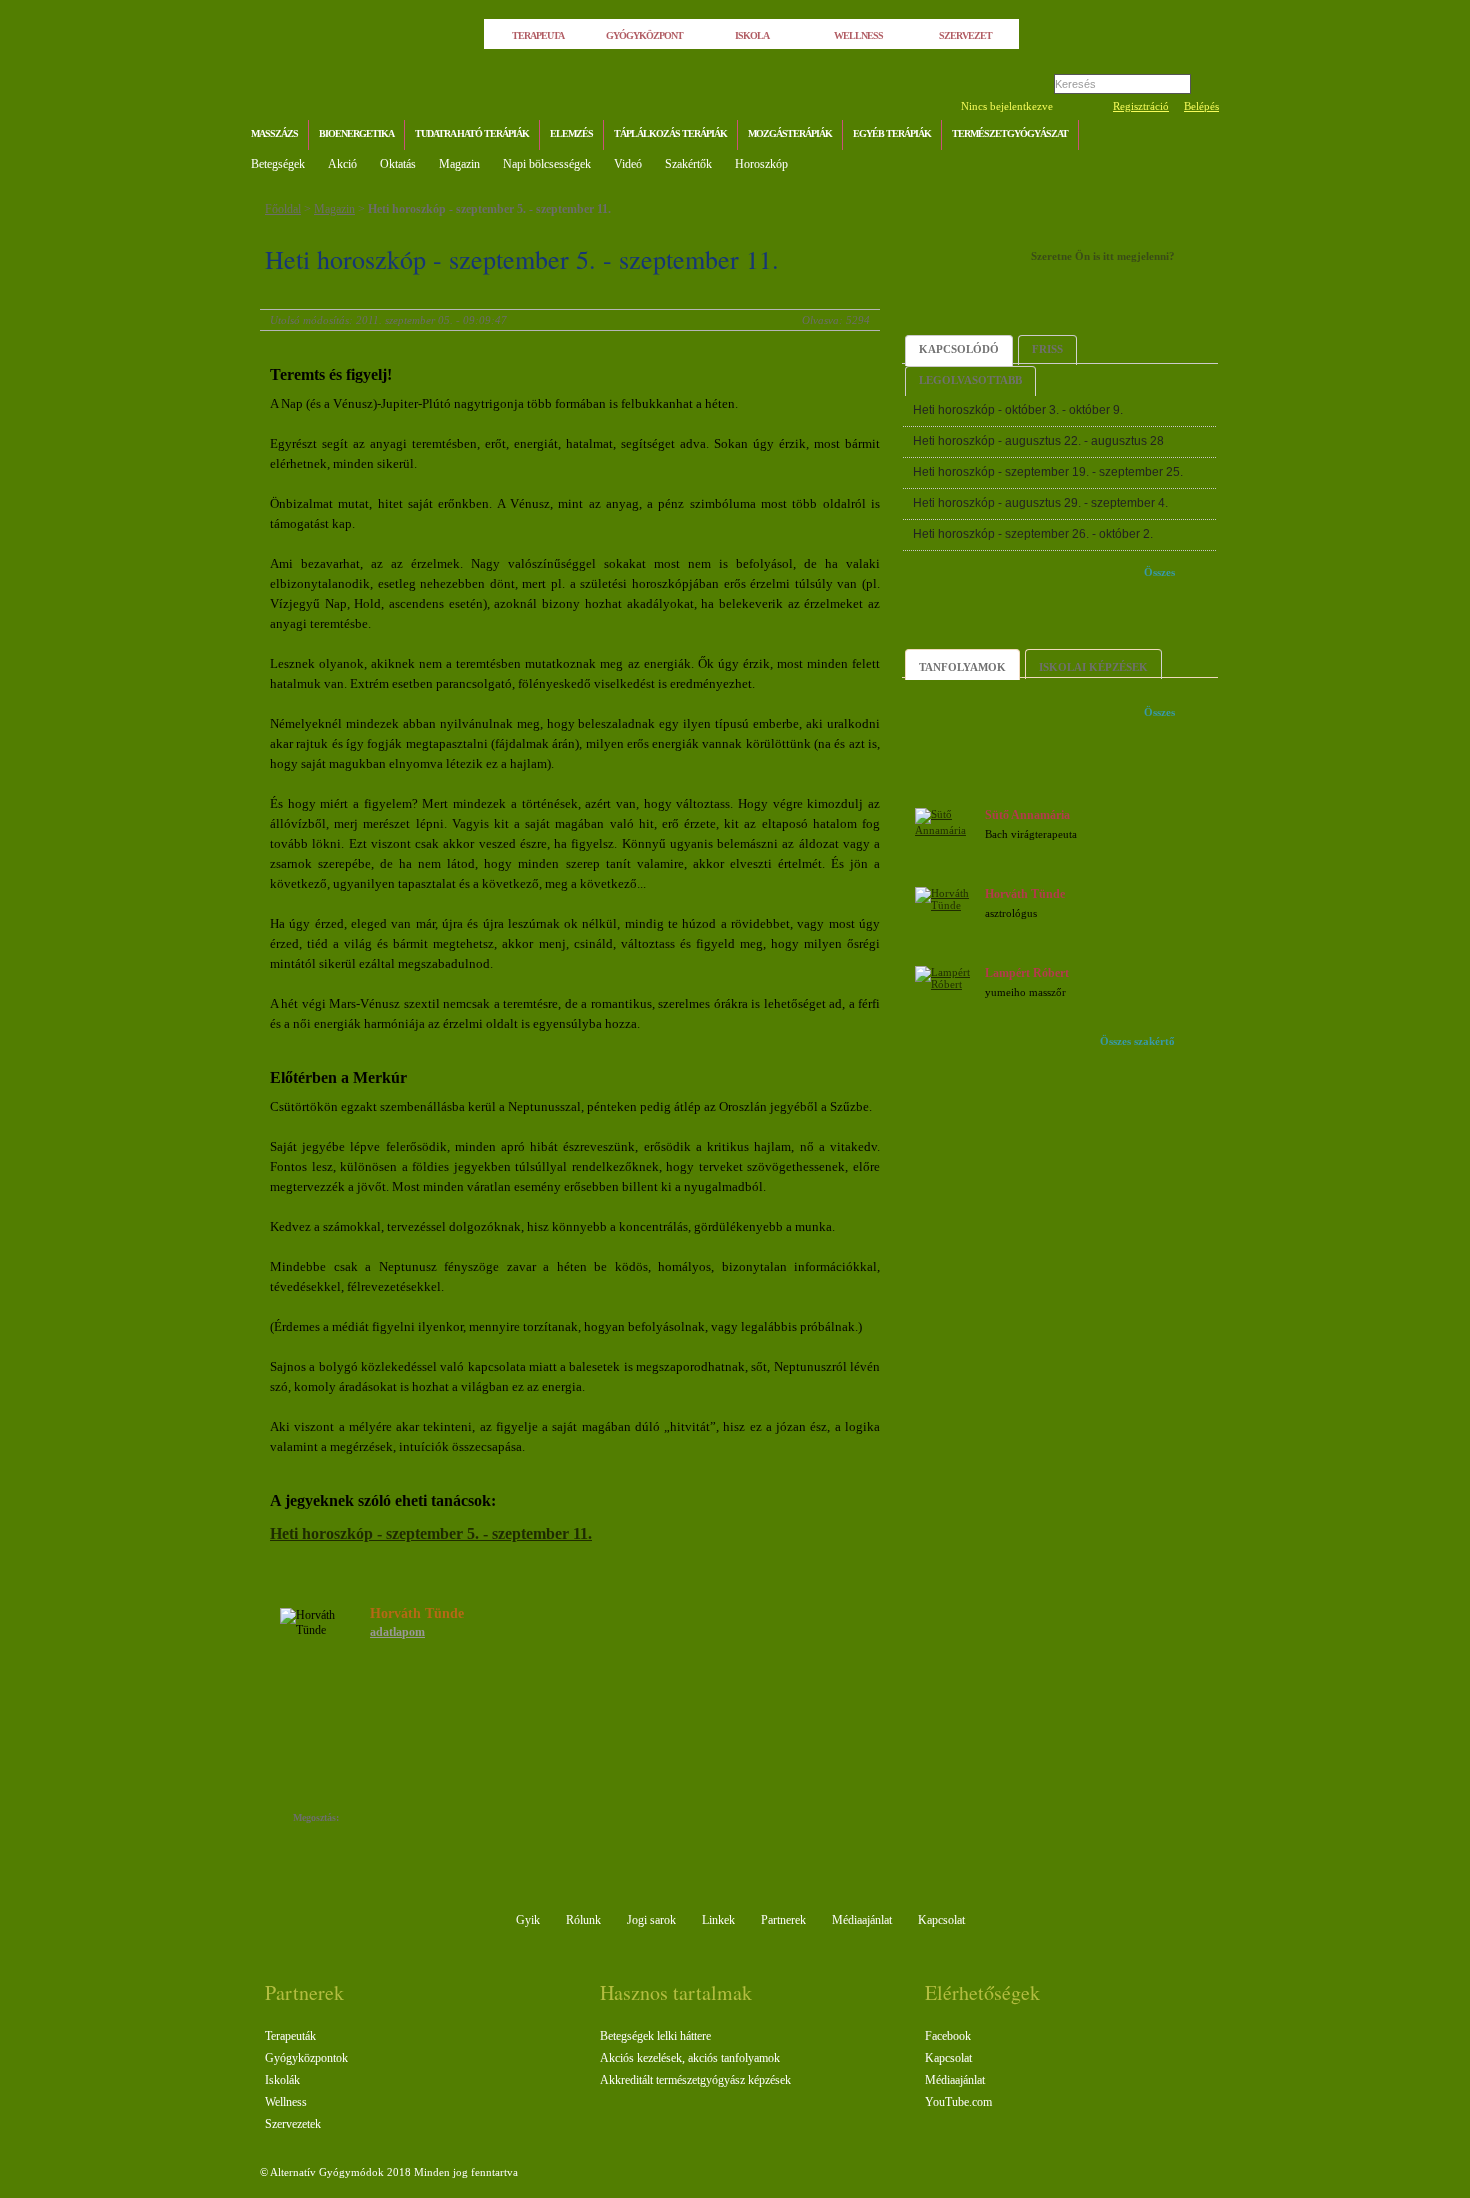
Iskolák (282, 2080)
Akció (342, 164)
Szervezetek (293, 2124)
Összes (1159, 572)
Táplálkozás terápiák (670, 133)
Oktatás (398, 164)
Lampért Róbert (1027, 973)
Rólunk (583, 1920)
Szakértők (688, 164)
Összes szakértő (1137, 1041)
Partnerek (783, 1920)
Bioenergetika (356, 133)
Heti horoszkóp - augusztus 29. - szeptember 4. (1040, 503)
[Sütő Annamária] (947, 830)
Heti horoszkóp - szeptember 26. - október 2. (1033, 534)
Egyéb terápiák (892, 133)
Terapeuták (290, 2036)
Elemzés (571, 133)
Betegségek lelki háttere (655, 2036)
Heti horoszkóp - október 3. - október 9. (1018, 410)
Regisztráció (1141, 106)
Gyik (528, 1920)
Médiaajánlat (862, 1920)
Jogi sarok (651, 1920)
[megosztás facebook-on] (372, 1819)
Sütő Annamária (1027, 815)
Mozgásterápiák (790, 133)
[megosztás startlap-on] (392, 1819)
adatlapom (397, 1632)
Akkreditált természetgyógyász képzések (695, 2080)
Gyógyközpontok (306, 2058)
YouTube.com (958, 2102)
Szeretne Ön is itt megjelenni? (1103, 256)
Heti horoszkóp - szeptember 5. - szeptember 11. (489, 209)
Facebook (948, 2036)
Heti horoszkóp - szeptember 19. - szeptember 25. (1048, 472)
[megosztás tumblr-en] (412, 1819)
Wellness (286, 2102)
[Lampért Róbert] (947, 984)
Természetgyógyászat (1010, 133)
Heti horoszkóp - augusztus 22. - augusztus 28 (1038, 441)
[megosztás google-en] (452, 1819)
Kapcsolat (941, 1920)
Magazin (459, 164)
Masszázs (274, 133)
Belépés (1201, 106)
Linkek (718, 1920)
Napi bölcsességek (547, 164)
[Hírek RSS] (1199, 136)
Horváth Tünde (1025, 894)
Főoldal (283, 209)
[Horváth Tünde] (947, 905)
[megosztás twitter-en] (432, 1819)
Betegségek (278, 164)
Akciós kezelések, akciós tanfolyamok (690, 2058)
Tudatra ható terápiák (472, 133)
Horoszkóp (761, 164)
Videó (628, 164)
